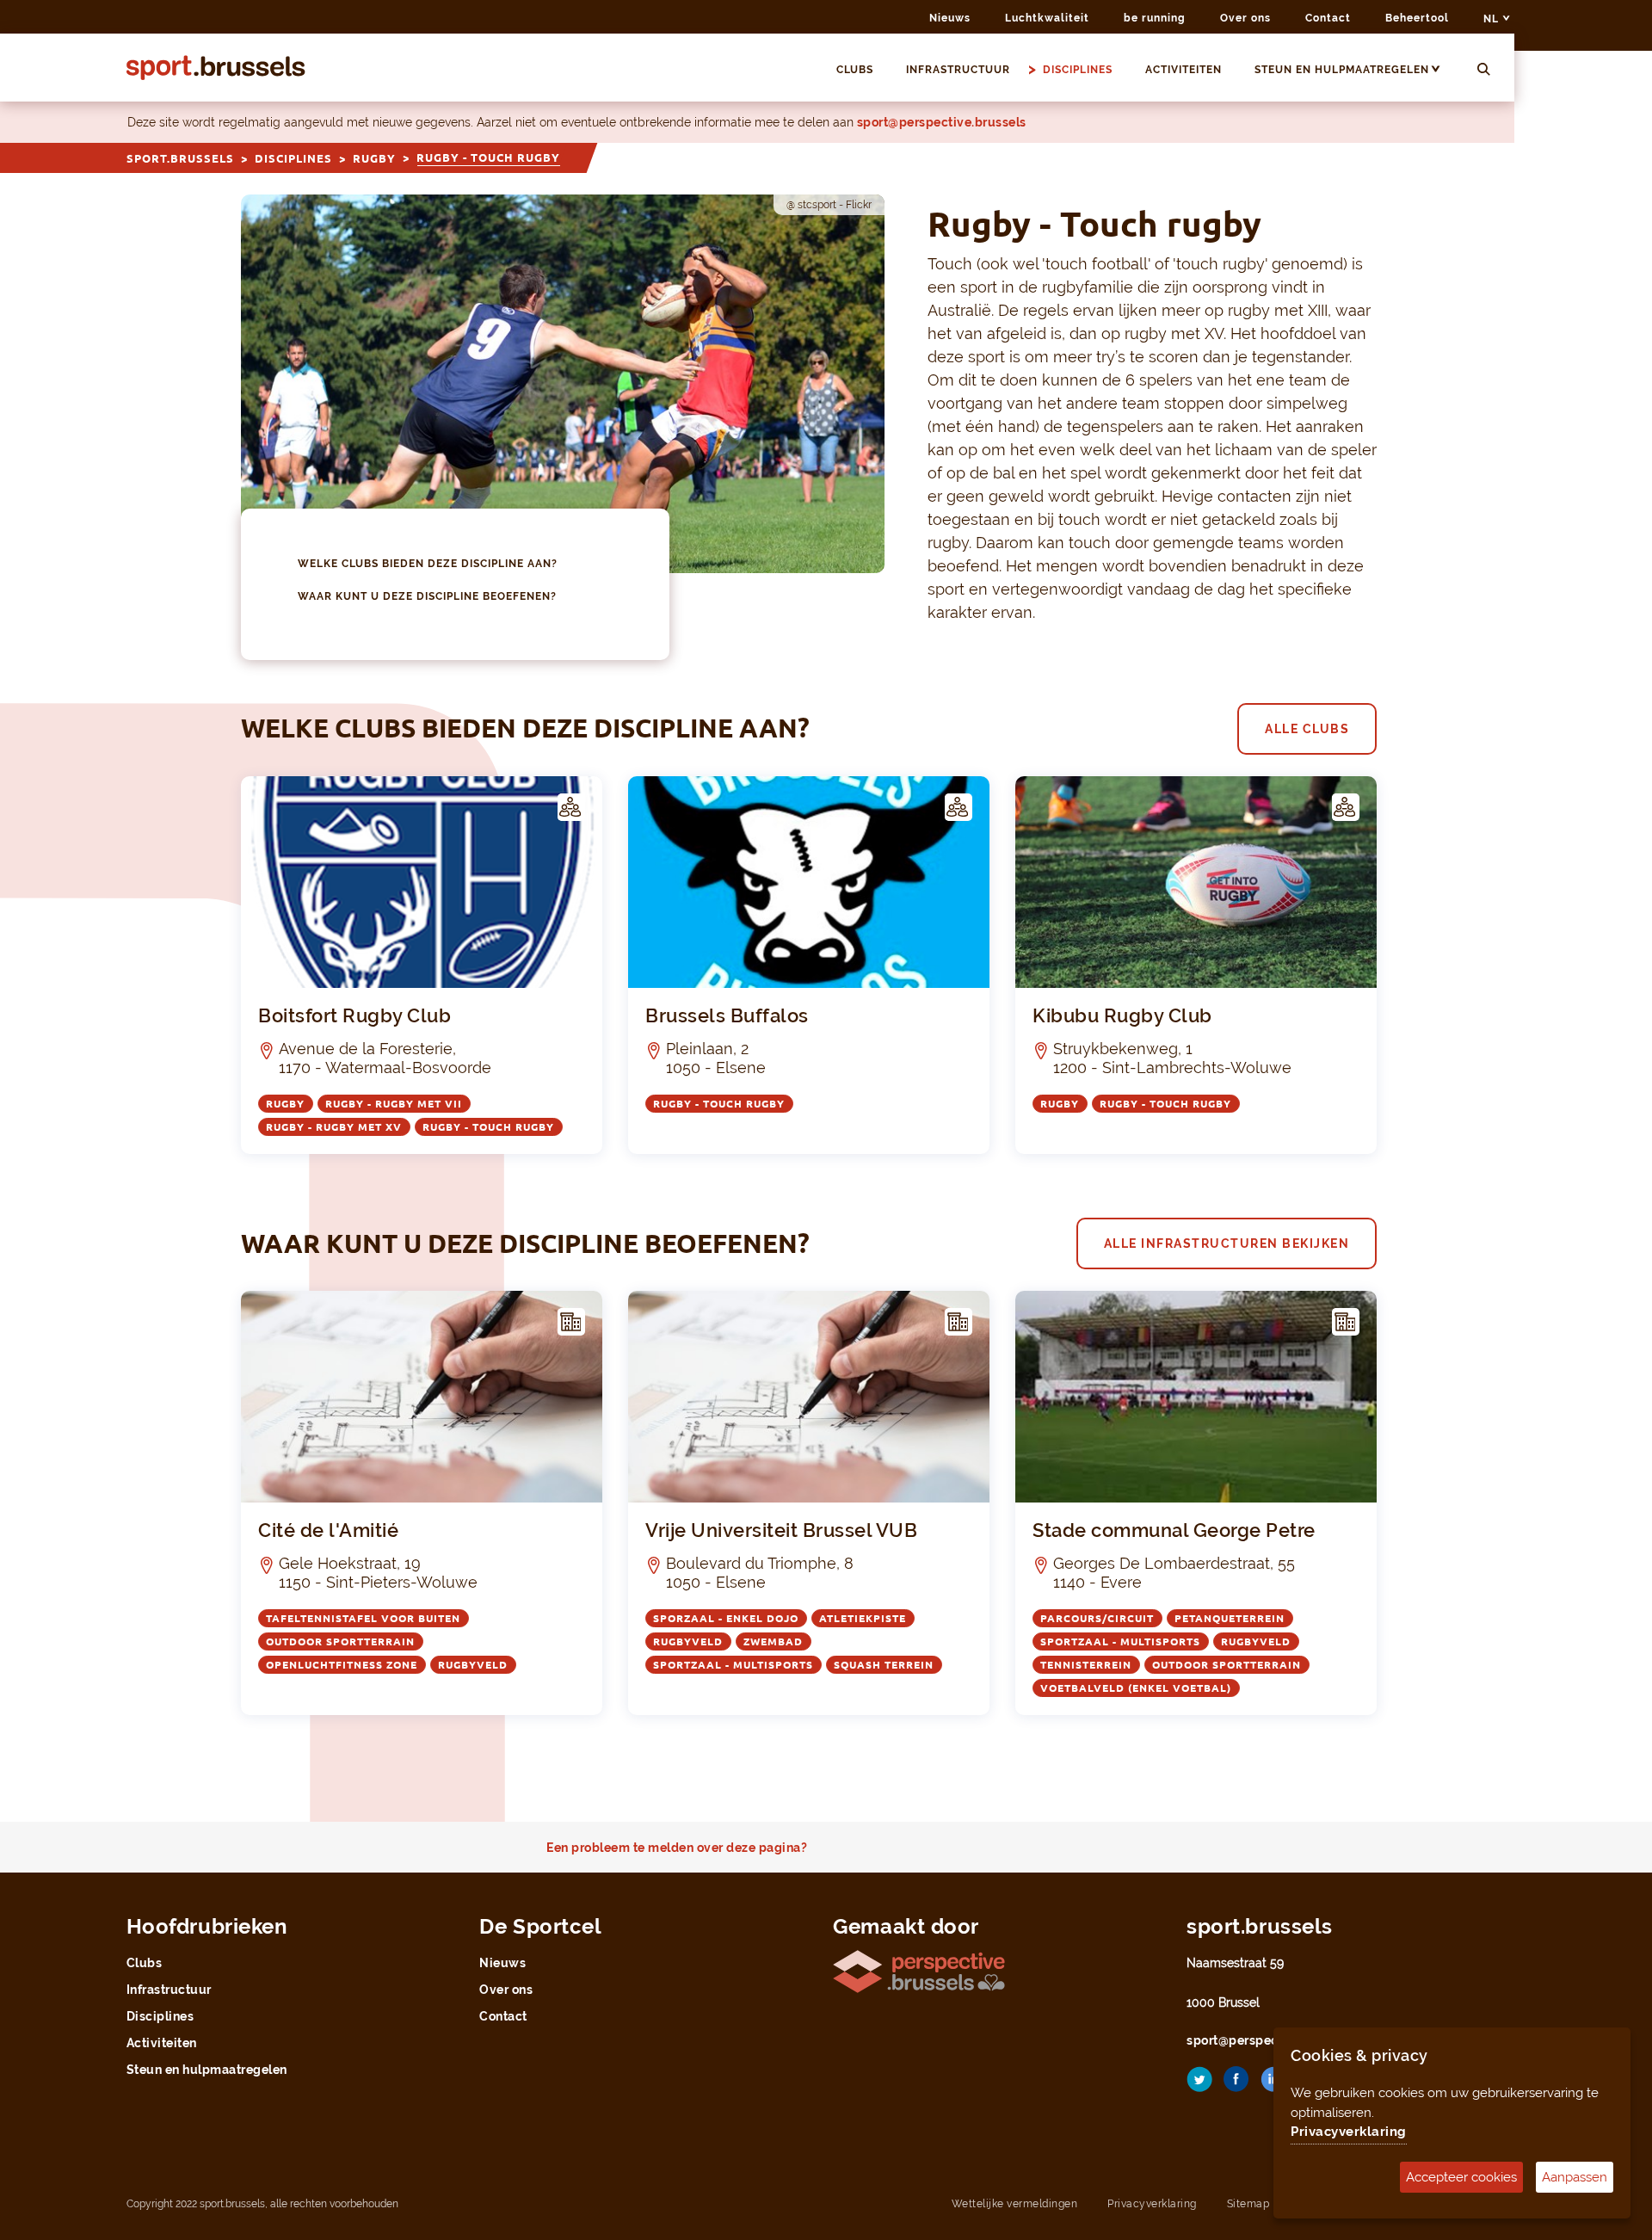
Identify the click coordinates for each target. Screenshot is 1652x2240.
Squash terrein (884, 1665)
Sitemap (1248, 2204)
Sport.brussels (180, 158)
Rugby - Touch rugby (488, 1127)
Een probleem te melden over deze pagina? (677, 1848)
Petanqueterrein (1230, 1618)
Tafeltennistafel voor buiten (363, 1618)
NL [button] (1493, 19)
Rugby (374, 158)
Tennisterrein (1086, 1665)
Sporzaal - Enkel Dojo (726, 1618)
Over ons (1245, 18)
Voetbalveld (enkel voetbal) (1136, 1688)
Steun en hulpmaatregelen (1342, 70)
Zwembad (773, 1641)
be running (1155, 18)
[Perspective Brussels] (919, 1970)
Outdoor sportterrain (340, 1641)
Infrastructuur (958, 70)
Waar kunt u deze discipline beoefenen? (427, 596)
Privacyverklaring (1152, 2204)
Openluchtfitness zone (342, 1665)
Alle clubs (1307, 729)
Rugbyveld (473, 1665)
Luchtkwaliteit (1047, 18)
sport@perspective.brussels (942, 122)
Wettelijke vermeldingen (1015, 2204)
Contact (1328, 18)
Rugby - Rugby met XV (334, 1127)
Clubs (855, 70)
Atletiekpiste (863, 1618)
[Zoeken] (1484, 70)
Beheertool (1417, 18)
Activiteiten (1184, 70)
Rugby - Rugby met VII (394, 1104)
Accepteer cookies (1461, 2177)
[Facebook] (1236, 2086)
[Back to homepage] (216, 68)
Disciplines (1078, 70)
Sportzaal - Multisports (733, 1665)
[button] (1443, 70)
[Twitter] (1199, 2086)
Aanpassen (1575, 2177)
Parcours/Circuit (1097, 1618)
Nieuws (950, 18)
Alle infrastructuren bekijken (1227, 1243)
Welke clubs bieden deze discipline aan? (428, 564)
